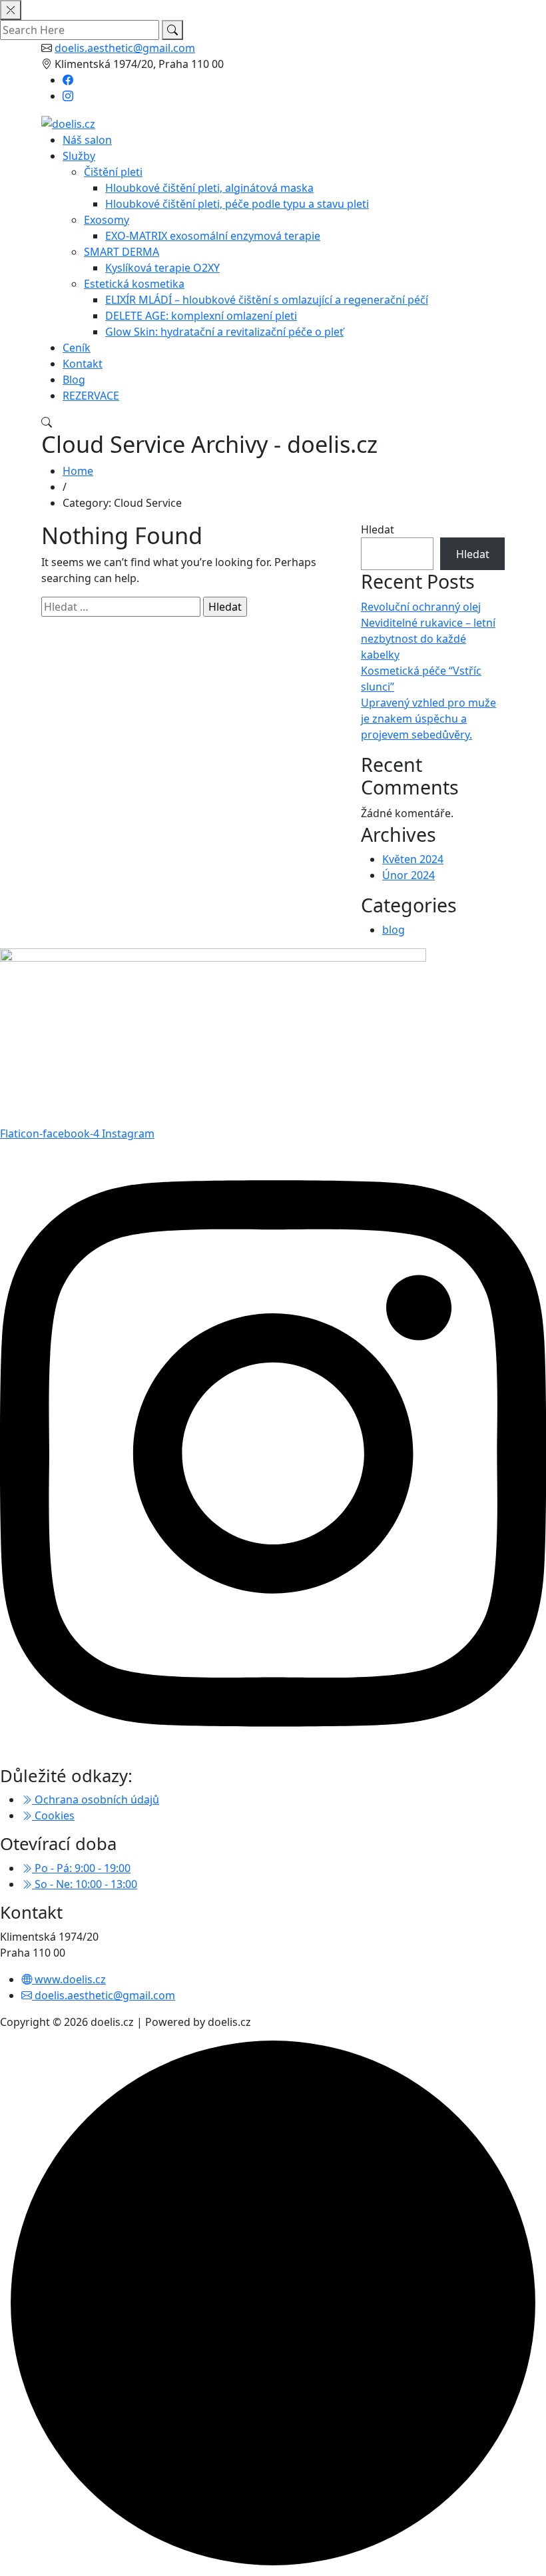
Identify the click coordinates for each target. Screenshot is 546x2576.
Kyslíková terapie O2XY (162, 268)
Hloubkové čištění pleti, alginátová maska (209, 188)
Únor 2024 (409, 875)
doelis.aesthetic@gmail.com (125, 48)
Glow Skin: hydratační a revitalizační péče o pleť (224, 332)
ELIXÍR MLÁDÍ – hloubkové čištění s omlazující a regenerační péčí (267, 300)
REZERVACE (91, 396)
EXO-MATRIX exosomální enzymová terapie (213, 236)
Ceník (77, 348)
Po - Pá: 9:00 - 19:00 (81, 1868)
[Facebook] (68, 80)
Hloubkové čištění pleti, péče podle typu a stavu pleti (237, 204)
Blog (74, 380)
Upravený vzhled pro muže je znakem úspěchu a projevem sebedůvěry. (428, 719)
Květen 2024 (413, 859)
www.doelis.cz (69, 1979)
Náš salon (87, 140)
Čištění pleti (113, 172)
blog (394, 930)
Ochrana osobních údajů (96, 1799)
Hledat (378, 529)
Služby (79, 156)
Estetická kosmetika (134, 284)
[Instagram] (68, 96)
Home (78, 471)
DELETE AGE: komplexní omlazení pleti (201, 316)
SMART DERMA (122, 252)
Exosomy (107, 220)
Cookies (53, 1815)
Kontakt (83, 364)
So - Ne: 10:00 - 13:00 (85, 1884)
